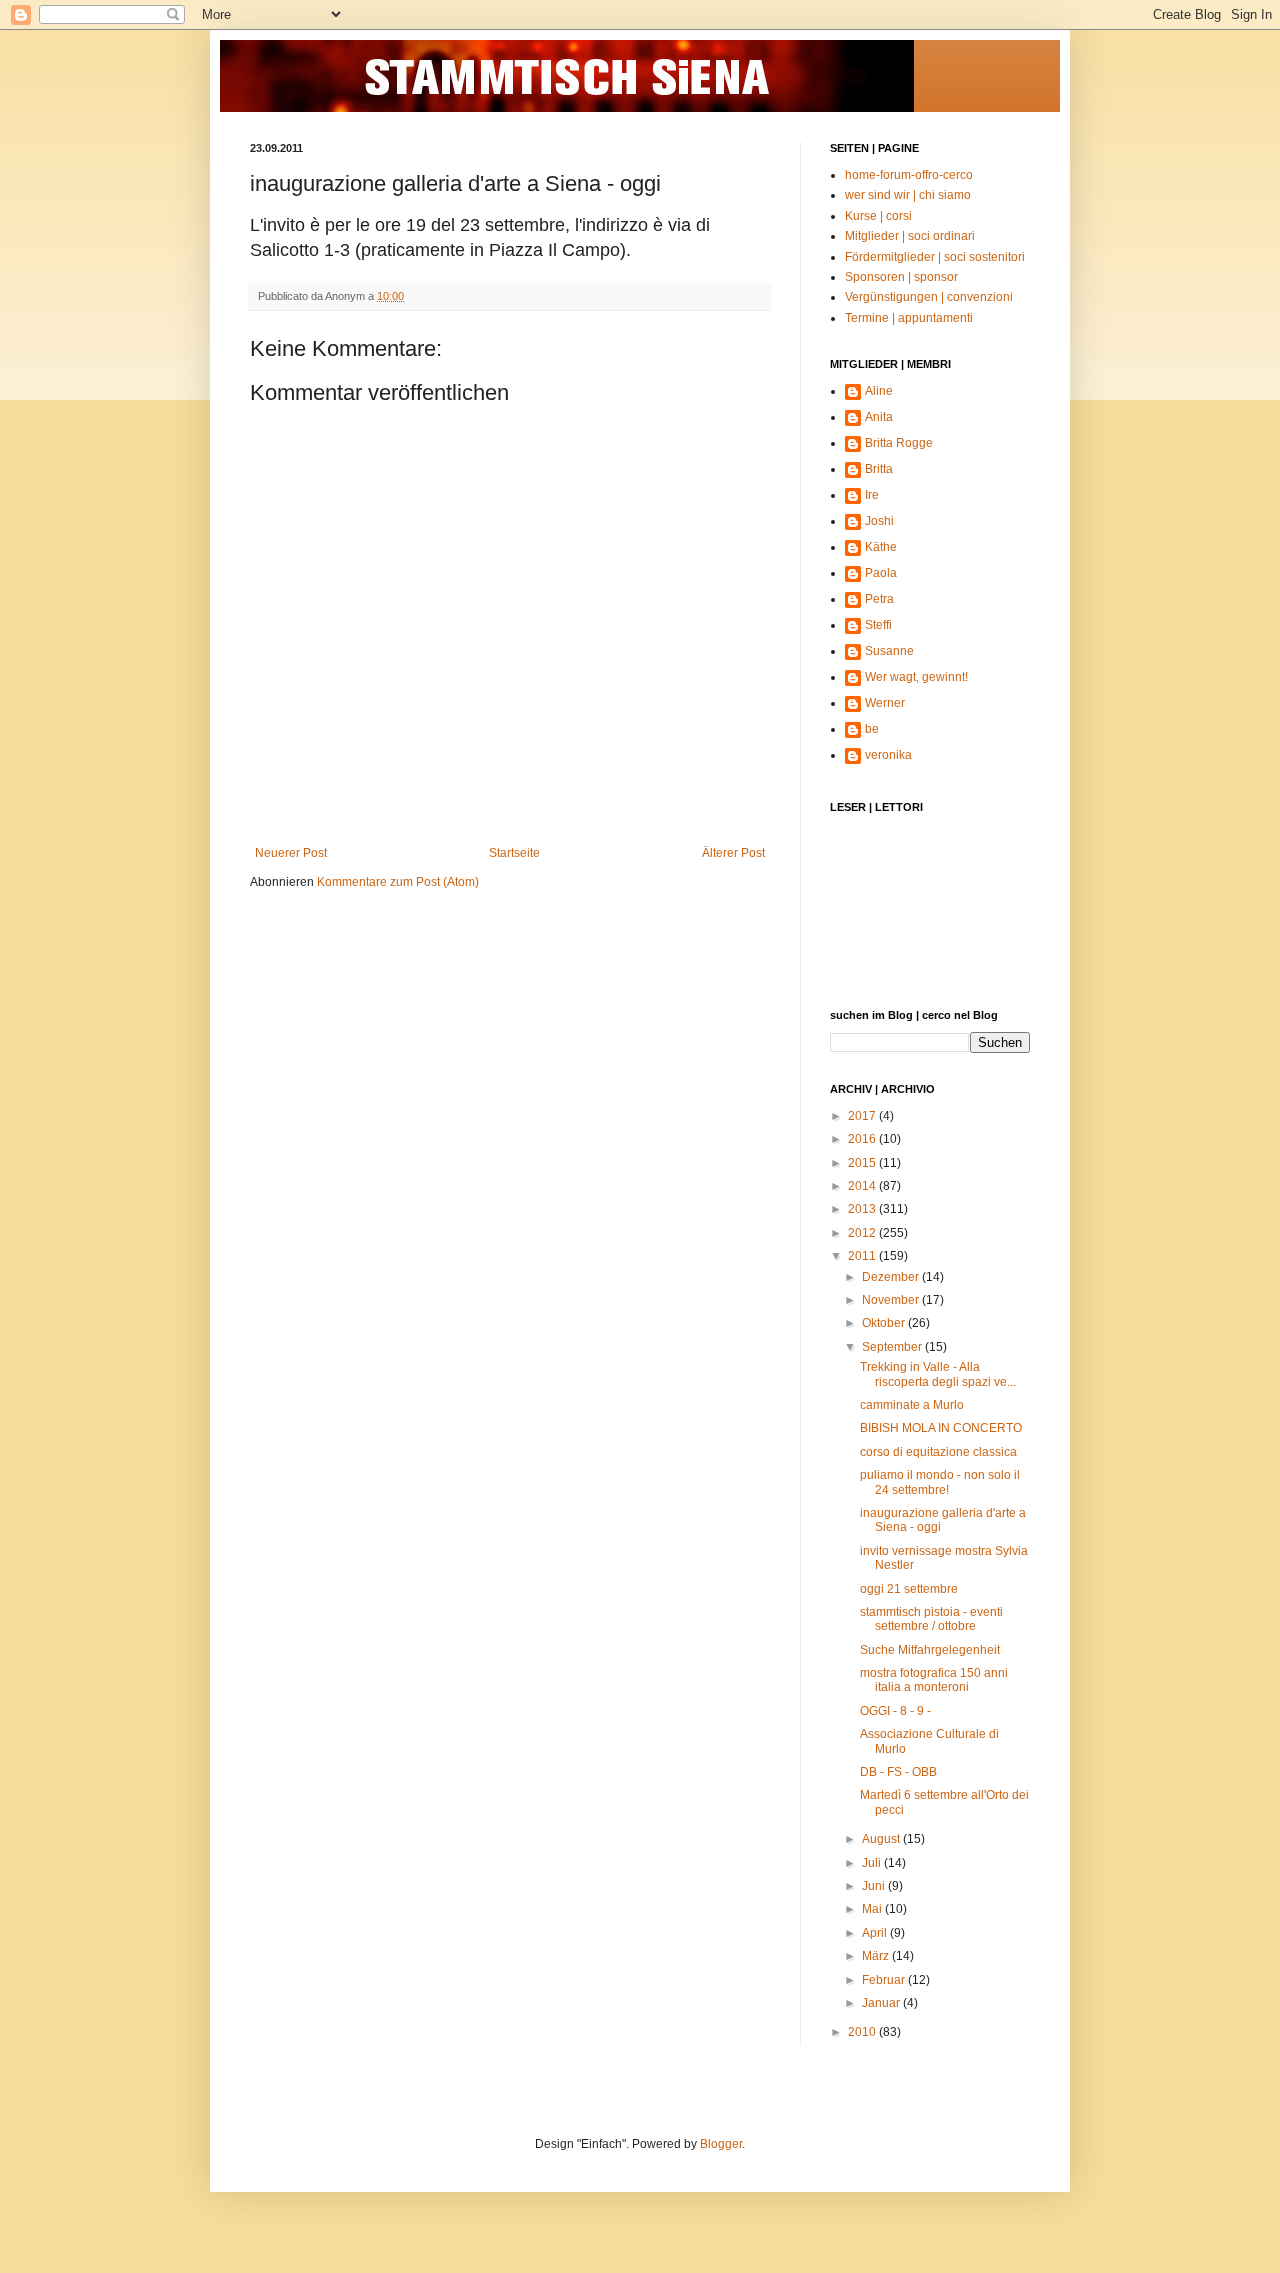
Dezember (892, 1277)
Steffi (878, 625)
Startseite (514, 853)
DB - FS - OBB (898, 1772)
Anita (879, 417)
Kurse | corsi (878, 216)
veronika (888, 755)
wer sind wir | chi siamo (908, 195)
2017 (863, 1116)
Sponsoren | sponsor (901, 277)
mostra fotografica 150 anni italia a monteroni (934, 1680)
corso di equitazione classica (938, 1452)
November (892, 1300)
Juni (875, 1886)
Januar (882, 2003)
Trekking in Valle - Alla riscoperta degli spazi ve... (938, 1374)
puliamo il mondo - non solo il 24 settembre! (940, 1482)
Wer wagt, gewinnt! (916, 677)
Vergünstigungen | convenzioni (929, 297)
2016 (863, 1139)
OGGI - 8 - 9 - (895, 1711)
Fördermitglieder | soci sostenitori (935, 257)
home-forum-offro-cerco (909, 175)
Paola (881, 573)
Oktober (885, 1323)
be (872, 729)
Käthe (881, 547)
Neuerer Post (291, 853)
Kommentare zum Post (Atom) (398, 882)
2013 (863, 1209)
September (893, 1347)
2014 (863, 1186)
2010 (863, 2032)
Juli (873, 1863)
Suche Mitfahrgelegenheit (930, 1650)
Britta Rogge (899, 443)
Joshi (879, 521)
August (882, 1839)
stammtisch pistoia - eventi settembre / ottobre (931, 1619)
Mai (873, 1909)
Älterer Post (733, 853)
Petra (879, 599)
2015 (863, 1163)
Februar (885, 1980)
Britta (879, 469)
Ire (872, 495)
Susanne (889, 651)
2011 (863, 1256)
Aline (879, 391)
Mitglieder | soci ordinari (910, 236)
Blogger (721, 2144)
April (876, 1933)
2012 (863, 1233)
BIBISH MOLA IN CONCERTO (941, 1428)
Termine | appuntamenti (909, 318)
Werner (885, 703)
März (877, 1956)
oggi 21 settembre (909, 1589)
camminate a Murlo (912, 1405)
